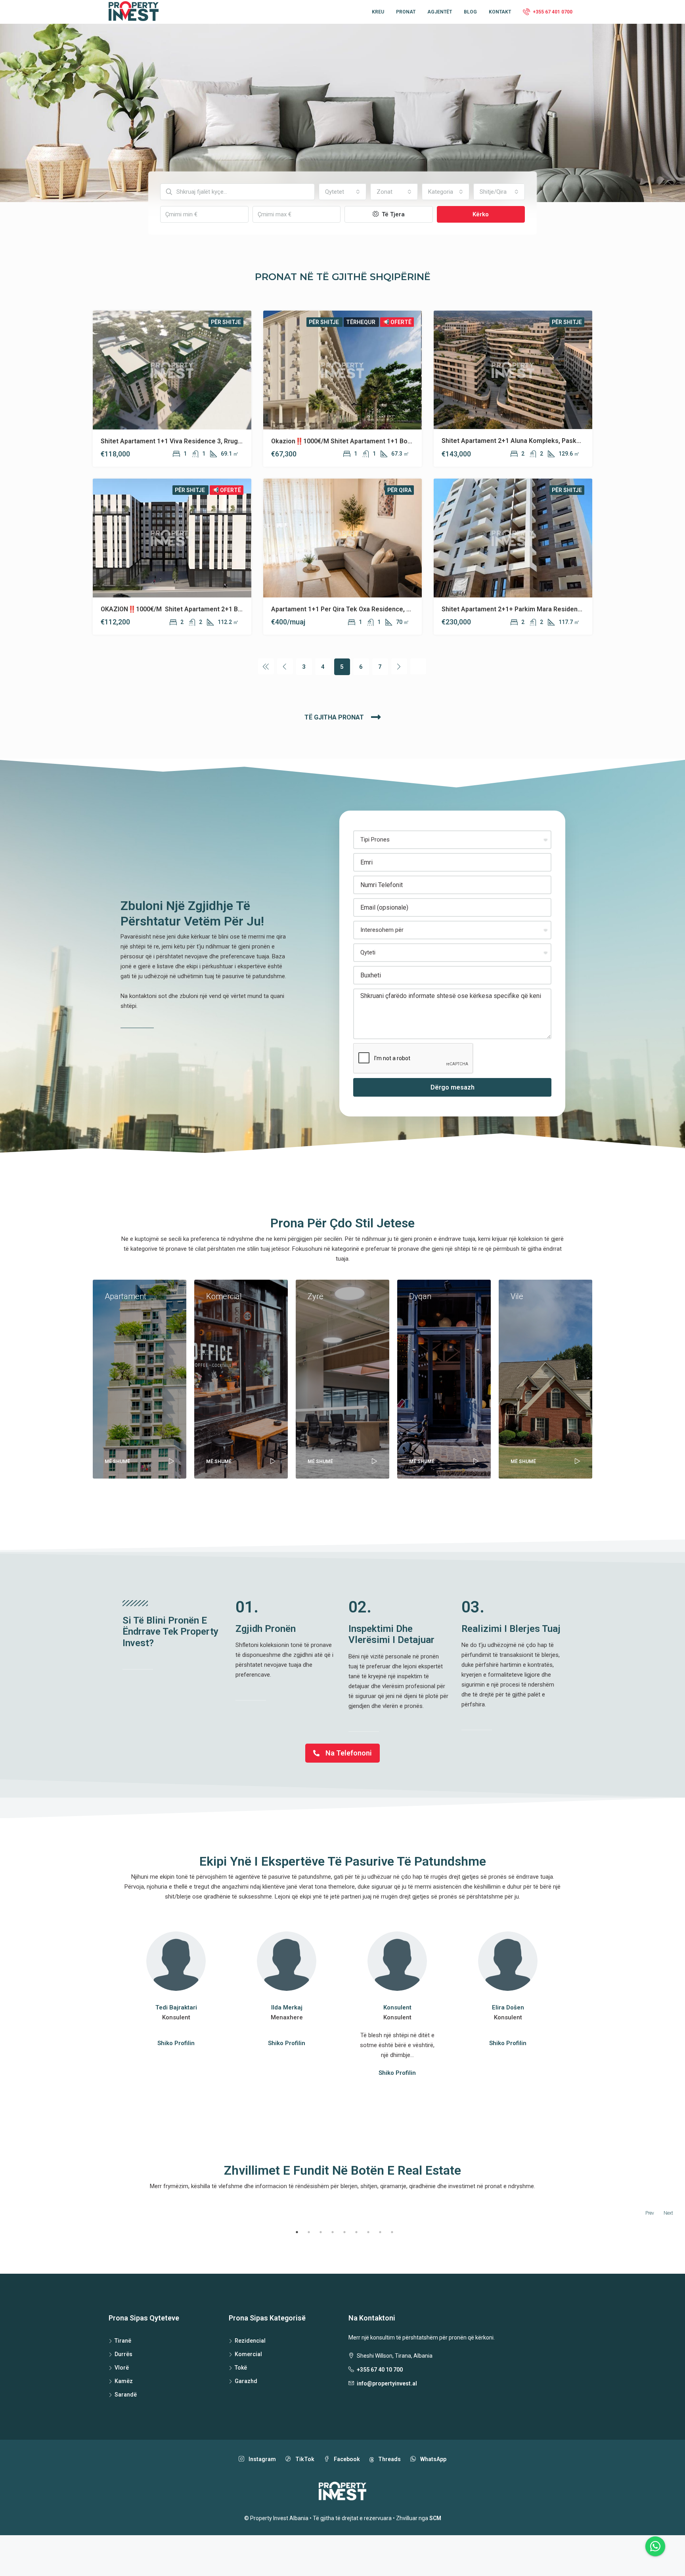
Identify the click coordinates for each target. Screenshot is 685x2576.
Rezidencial (250, 2341)
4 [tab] (333, 2232)
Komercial (248, 2354)
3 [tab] (321, 2232)
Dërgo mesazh (453, 1087)
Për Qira (399, 490)
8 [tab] (380, 2232)
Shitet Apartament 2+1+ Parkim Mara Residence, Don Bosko (531, 609)
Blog (470, 12)
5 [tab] (344, 2232)
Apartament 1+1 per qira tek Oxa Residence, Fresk (347, 609)
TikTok (304, 2459)
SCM (435, 2518)
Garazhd (246, 2381)
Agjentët (440, 12)
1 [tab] (297, 2232)
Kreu (378, 12)
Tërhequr (361, 322)
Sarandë (126, 2395)
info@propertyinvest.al (387, 2383)
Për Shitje (226, 322)
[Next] (399, 666)
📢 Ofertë (397, 322)
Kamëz (124, 2381)
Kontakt (500, 12)
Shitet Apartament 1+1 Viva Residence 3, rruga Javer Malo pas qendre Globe (216, 441)
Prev (650, 2213)
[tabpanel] (92, 2225)
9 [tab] (392, 2232)
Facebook (346, 2459)
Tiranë (123, 2341)
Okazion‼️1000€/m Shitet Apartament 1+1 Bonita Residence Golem (372, 441)
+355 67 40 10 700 (380, 2370)
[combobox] (342, 192)
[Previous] (266, 666)
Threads (389, 2459)
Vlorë (122, 2368)
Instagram (262, 2459)
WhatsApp (433, 2459)
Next (668, 2213)
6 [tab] (356, 2232)
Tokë (241, 2368)
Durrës (123, 2354)
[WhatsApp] (655, 2546)
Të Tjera (392, 214)
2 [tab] (309, 2232)
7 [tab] (368, 2232)
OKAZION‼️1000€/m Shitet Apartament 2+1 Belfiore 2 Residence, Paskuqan (214, 609)
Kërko (481, 214)
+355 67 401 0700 (552, 12)
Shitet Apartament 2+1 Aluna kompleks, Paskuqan (516, 441)
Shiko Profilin (176, 2043)
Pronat (406, 12)
